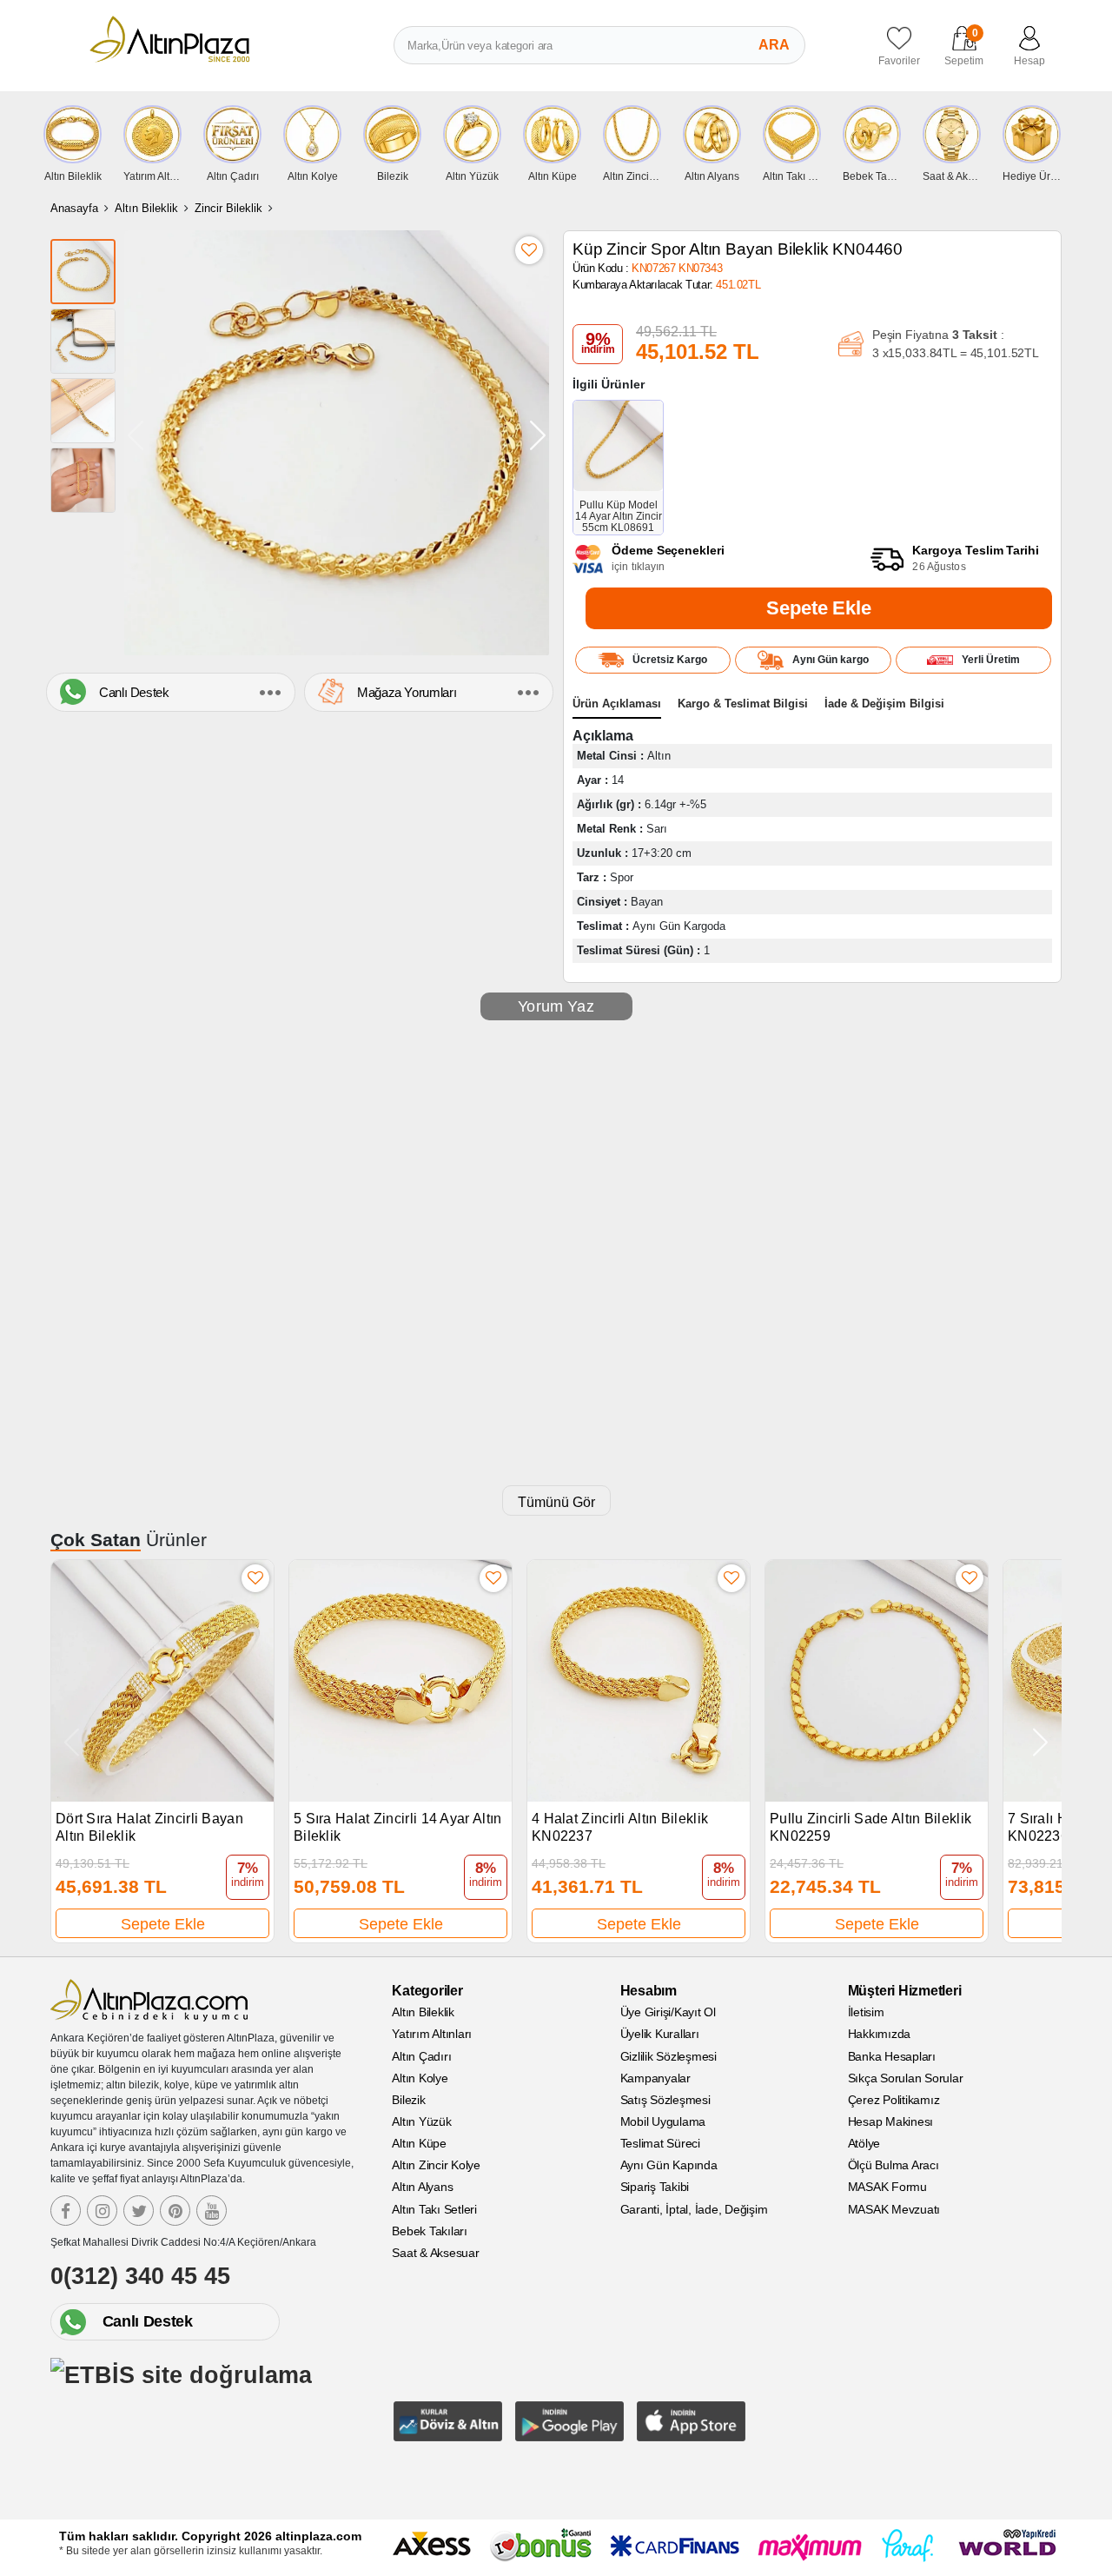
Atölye (864, 2143)
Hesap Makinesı (891, 2121)
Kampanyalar (655, 2078)
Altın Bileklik (146, 208)
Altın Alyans (422, 2187)
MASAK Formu (887, 2187)
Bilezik (408, 2100)
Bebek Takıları (430, 2231)
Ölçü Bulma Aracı (894, 2165)
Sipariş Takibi (655, 2187)
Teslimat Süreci (660, 2143)
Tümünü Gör (556, 1502)
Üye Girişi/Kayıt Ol (668, 2012)
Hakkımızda (880, 2034)
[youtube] (212, 2211)
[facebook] (66, 2211)
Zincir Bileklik (228, 208)
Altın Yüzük (421, 2121)
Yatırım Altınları (432, 2034)
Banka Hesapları (892, 2056)
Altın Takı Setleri (434, 2209)
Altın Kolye (420, 2078)
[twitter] (139, 2211)
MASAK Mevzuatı (894, 2209)
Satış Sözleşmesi (665, 2100)
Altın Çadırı (421, 2056)
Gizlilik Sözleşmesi (669, 2056)
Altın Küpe (419, 2143)
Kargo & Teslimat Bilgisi (743, 704)
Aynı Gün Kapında (669, 2165)
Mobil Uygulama (663, 2121)
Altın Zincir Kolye (436, 2165)
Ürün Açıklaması (617, 704)
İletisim (866, 2012)
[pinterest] (175, 2211)
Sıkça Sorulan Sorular (906, 2078)
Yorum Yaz (556, 1006)
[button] (538, 435)
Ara (774, 45)
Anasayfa (74, 208)
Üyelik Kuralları (660, 2034)
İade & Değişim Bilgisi (884, 704)
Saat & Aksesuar (435, 2253)
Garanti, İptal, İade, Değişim (694, 2209)
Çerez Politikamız (894, 2100)
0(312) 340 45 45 (140, 2276)
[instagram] (102, 2211)
